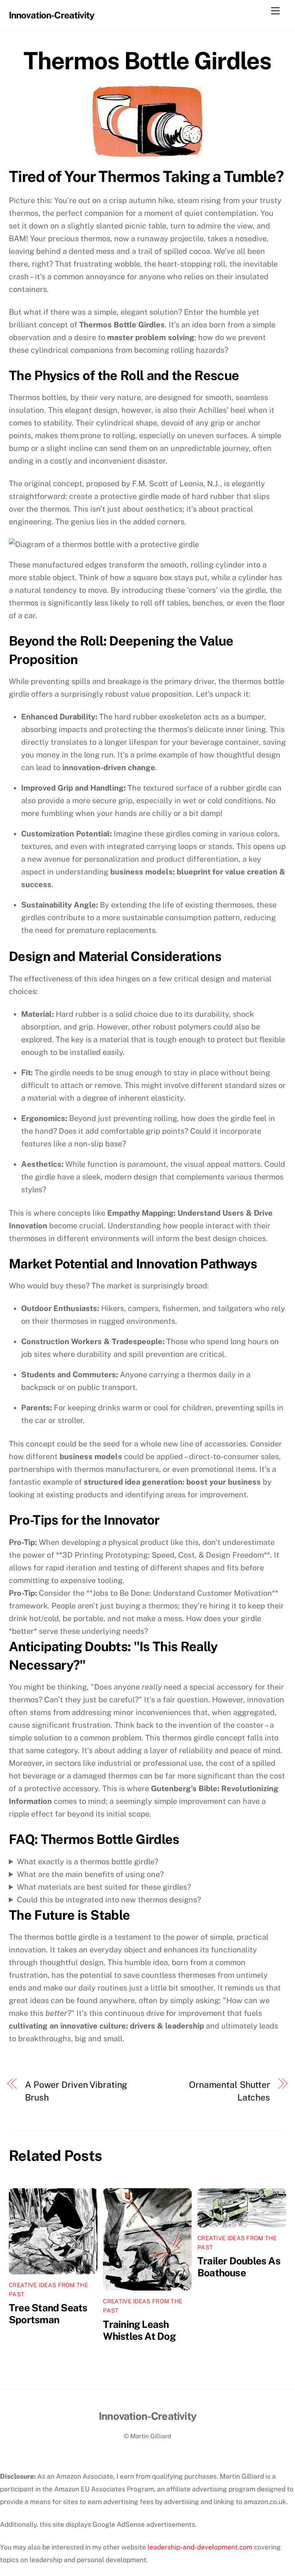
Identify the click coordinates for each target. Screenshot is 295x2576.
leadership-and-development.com (200, 2547)
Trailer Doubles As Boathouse (239, 2267)
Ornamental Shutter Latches (230, 2091)
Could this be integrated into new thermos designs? (109, 1900)
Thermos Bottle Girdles (147, 61)
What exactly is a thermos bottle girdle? (88, 1862)
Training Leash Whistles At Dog (139, 2330)
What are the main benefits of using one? (90, 1874)
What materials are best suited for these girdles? (104, 1887)
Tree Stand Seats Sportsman (48, 2314)
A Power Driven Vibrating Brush (76, 2091)
